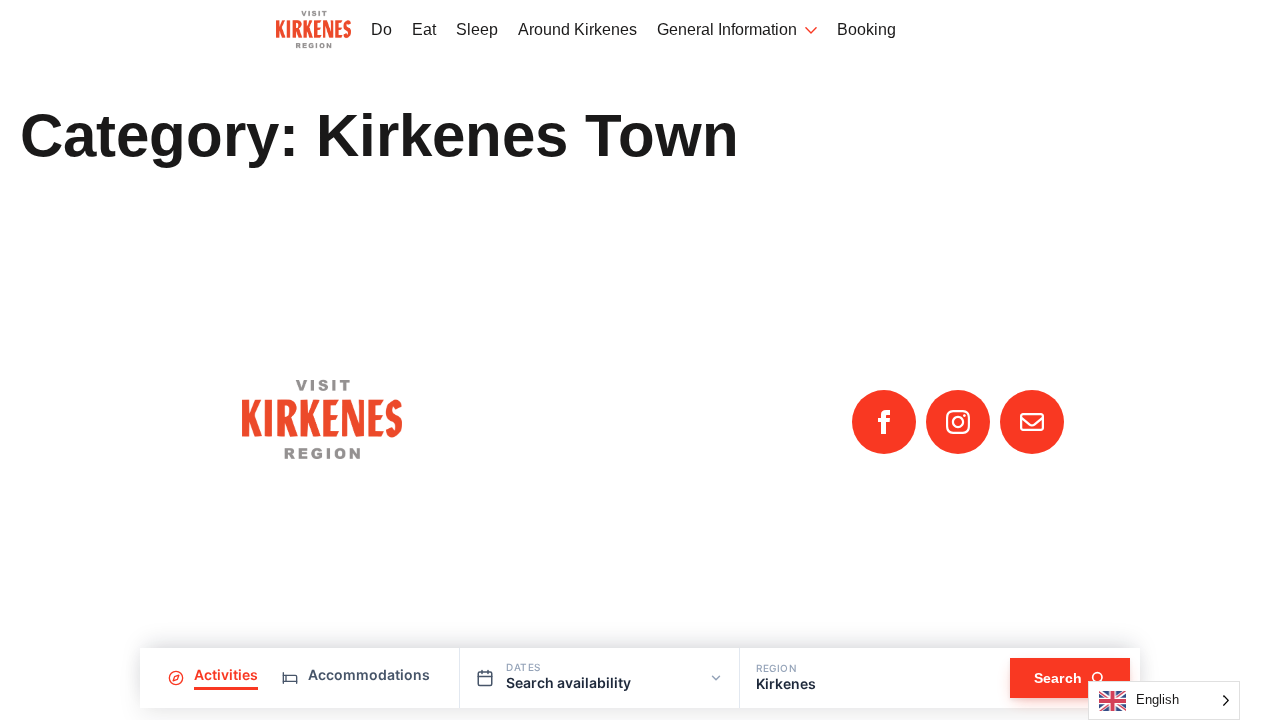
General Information (727, 30)
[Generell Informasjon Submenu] (807, 31)
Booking (866, 30)
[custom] (1032, 422)
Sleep (477, 30)
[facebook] (884, 422)
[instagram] (958, 422)
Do (381, 30)
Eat (424, 30)
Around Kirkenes (577, 30)
